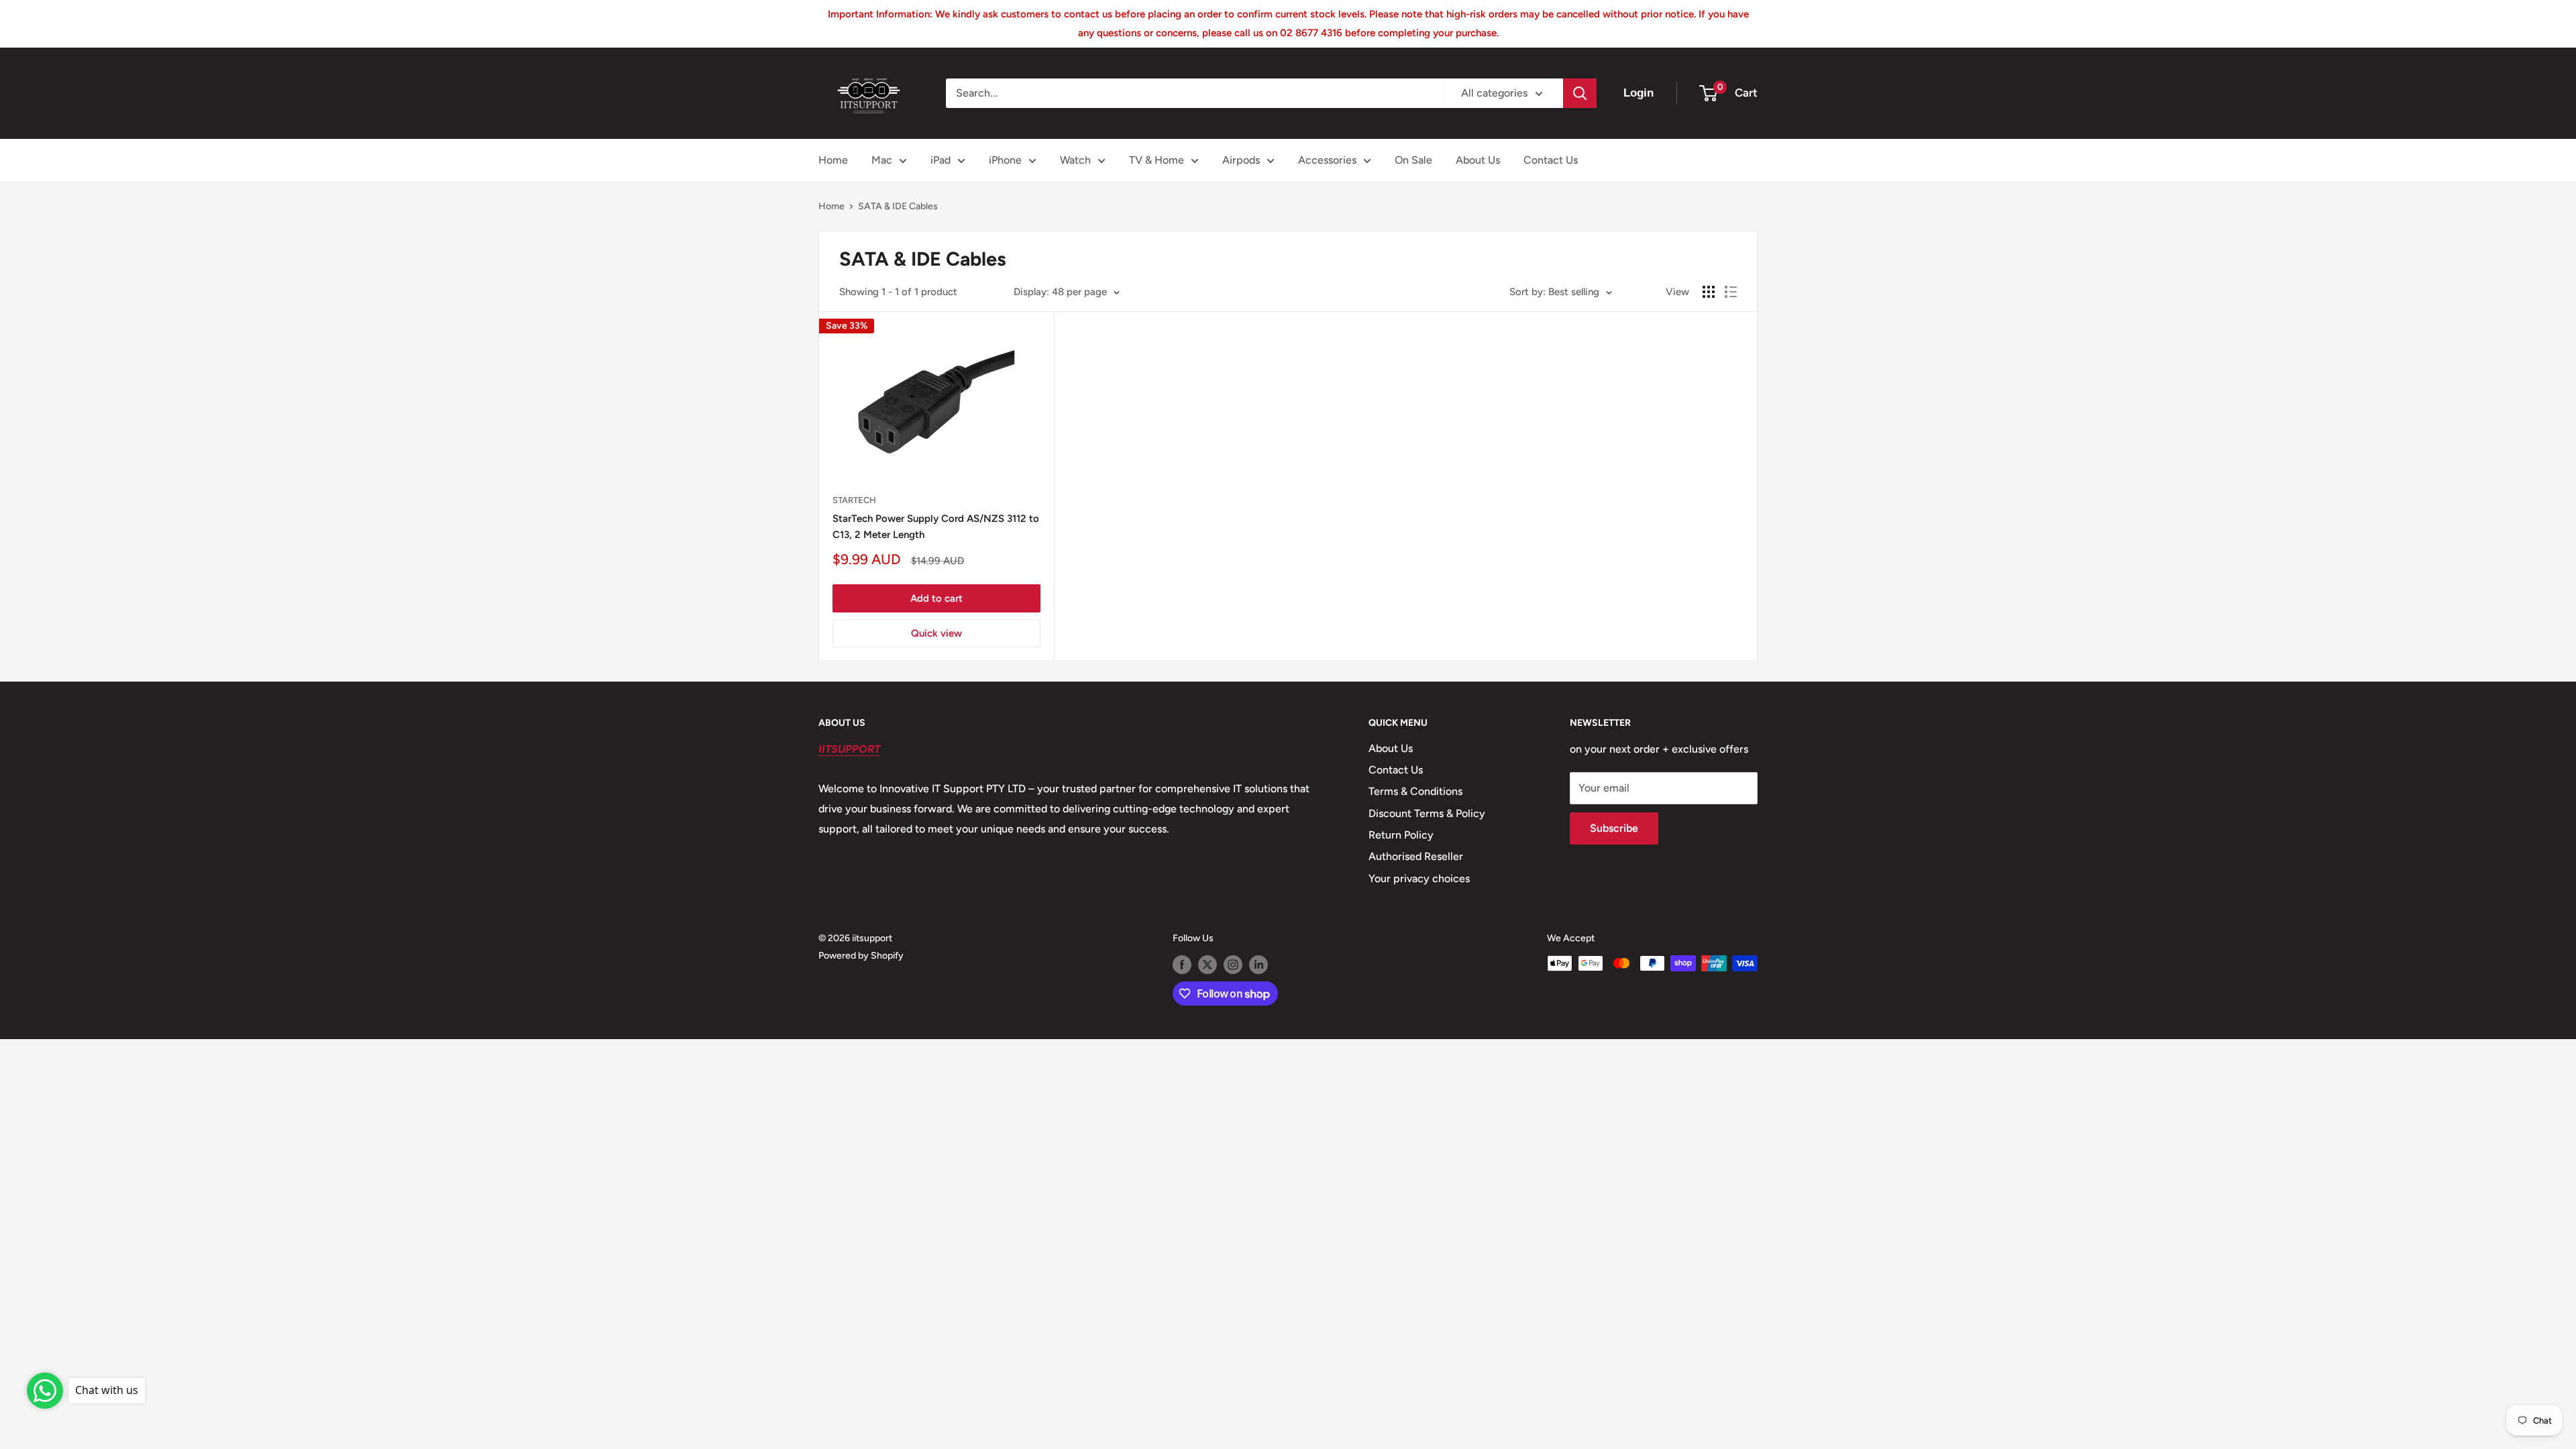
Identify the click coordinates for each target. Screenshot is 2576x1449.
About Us (1478, 160)
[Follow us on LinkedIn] (1258, 965)
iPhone (1005, 160)
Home (833, 160)
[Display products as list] (1731, 292)
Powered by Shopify (861, 956)
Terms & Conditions (1415, 791)
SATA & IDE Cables (898, 206)
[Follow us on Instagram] (1233, 965)
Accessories (1327, 160)
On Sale (1413, 160)
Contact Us (1551, 160)
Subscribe (1614, 828)
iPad (941, 160)
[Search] (1580, 93)
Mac (882, 160)
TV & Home (1157, 160)
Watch (1075, 160)
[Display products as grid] (1709, 292)
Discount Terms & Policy (1427, 813)
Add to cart (936, 598)
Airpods (1241, 160)
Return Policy (1401, 835)
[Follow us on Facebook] (1182, 965)
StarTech (854, 500)
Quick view (936, 633)
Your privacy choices (1419, 878)
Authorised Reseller (1416, 856)
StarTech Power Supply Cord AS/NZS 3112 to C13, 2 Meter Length (936, 526)
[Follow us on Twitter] (1207, 965)
